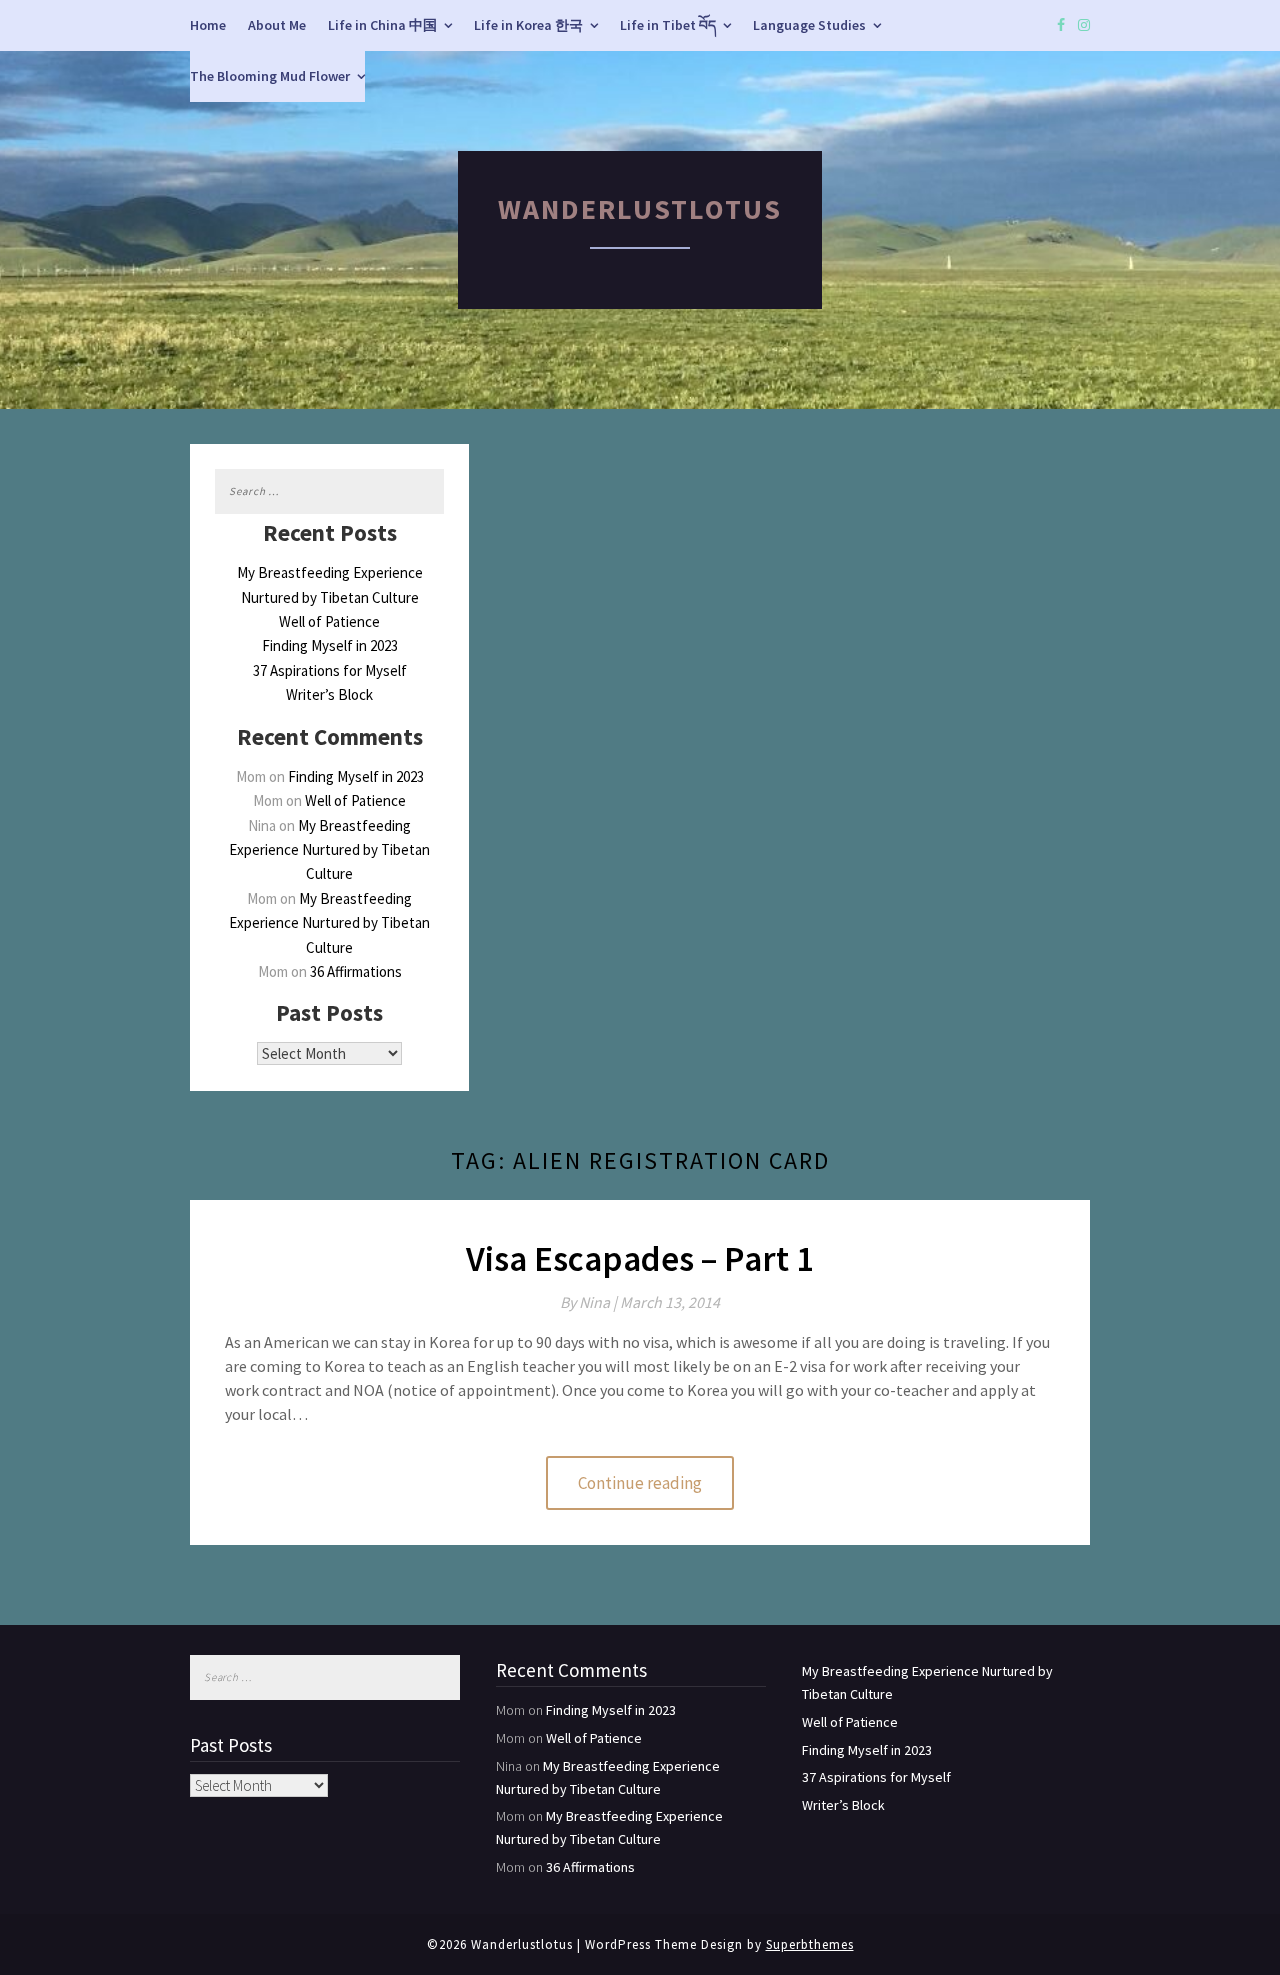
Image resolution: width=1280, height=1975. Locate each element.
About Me (277, 25)
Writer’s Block (329, 694)
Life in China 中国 (382, 25)
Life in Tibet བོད (668, 25)
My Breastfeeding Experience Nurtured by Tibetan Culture (329, 850)
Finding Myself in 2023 (330, 645)
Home (208, 25)
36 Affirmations (356, 971)
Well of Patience (329, 621)
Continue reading (640, 1483)
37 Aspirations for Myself (330, 670)
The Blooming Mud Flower (270, 76)
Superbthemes (810, 1944)
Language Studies (809, 25)
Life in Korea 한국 (528, 25)
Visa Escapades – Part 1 (640, 1259)
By (590, 1302)
